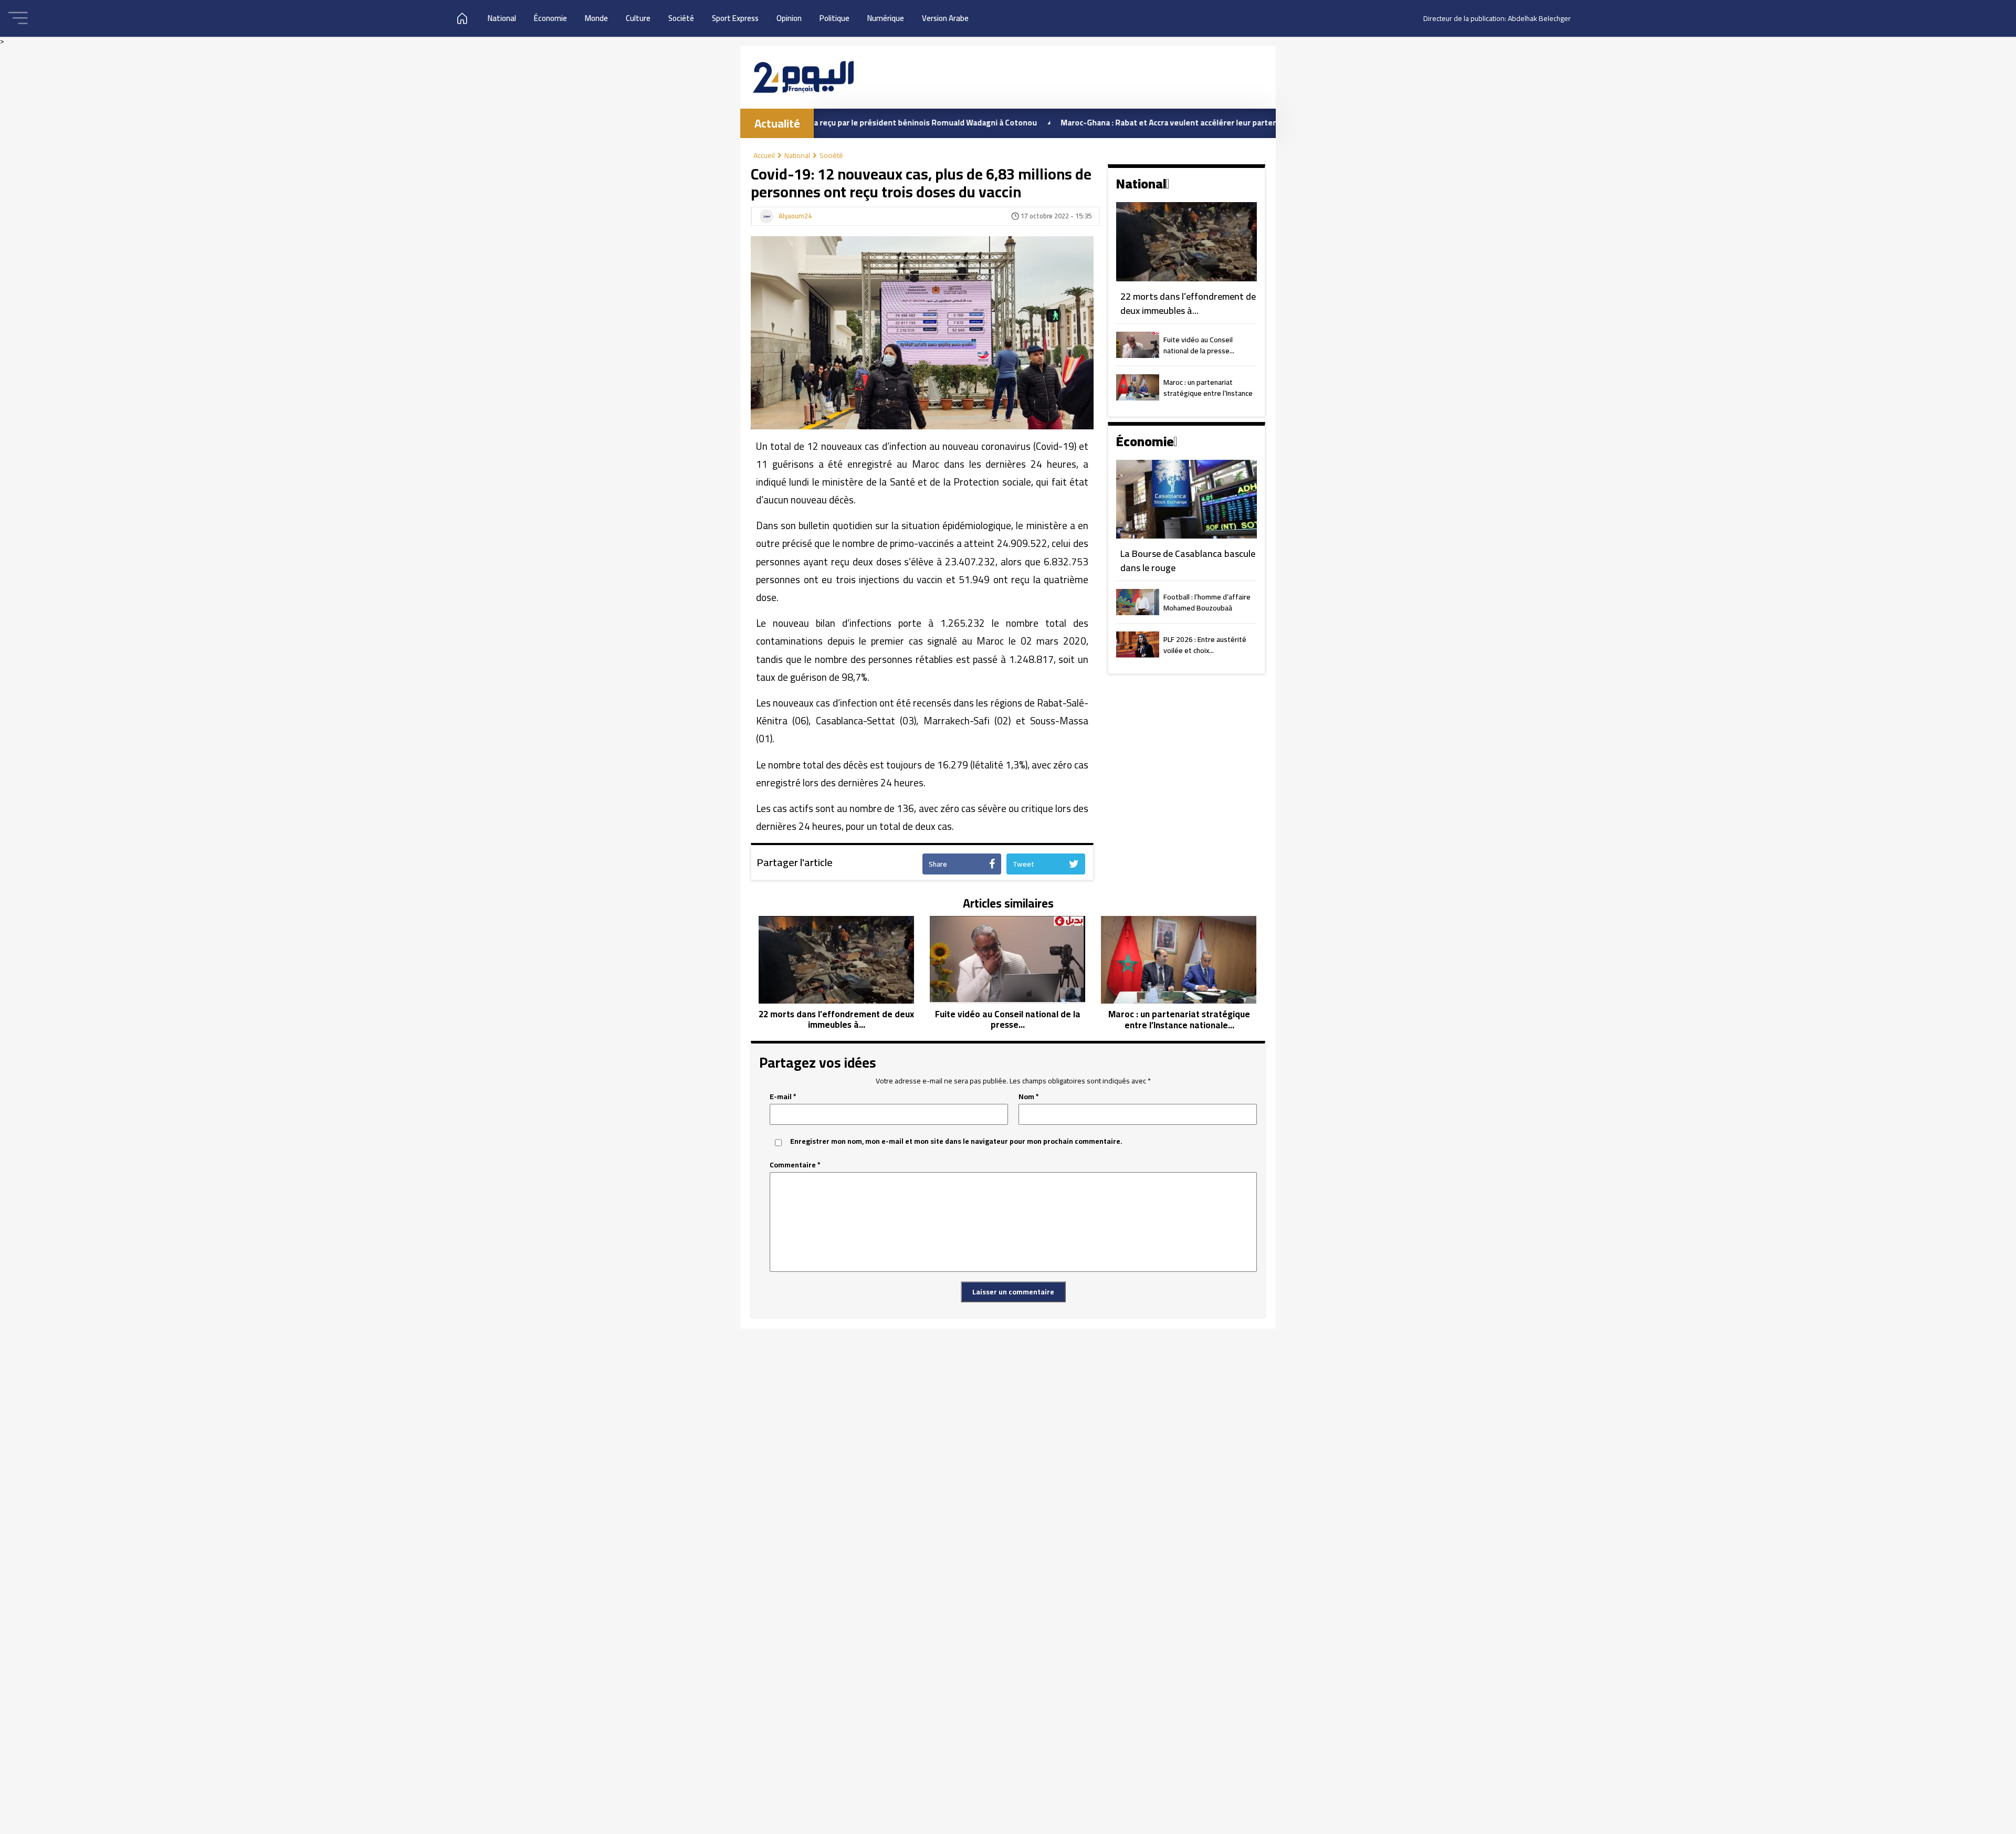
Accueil (764, 155)
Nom (1029, 1097)
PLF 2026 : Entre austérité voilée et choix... (1205, 646)
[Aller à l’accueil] (803, 77)
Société (681, 18)
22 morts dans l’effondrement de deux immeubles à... (1188, 304)
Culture (638, 18)
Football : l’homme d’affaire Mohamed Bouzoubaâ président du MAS (1207, 603)
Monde (596, 18)
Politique (834, 18)
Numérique (886, 18)
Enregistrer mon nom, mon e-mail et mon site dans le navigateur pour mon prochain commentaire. (956, 1141)
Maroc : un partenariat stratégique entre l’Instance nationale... (1208, 388)
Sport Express (735, 18)
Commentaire (795, 1165)
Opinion (789, 18)
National (502, 18)
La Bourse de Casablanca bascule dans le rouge (1188, 561)
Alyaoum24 (795, 216)
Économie (550, 18)
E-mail (783, 1097)
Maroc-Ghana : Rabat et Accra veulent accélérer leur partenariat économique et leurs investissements (1156, 123)
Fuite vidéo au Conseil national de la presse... (1199, 346)
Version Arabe (945, 18)
